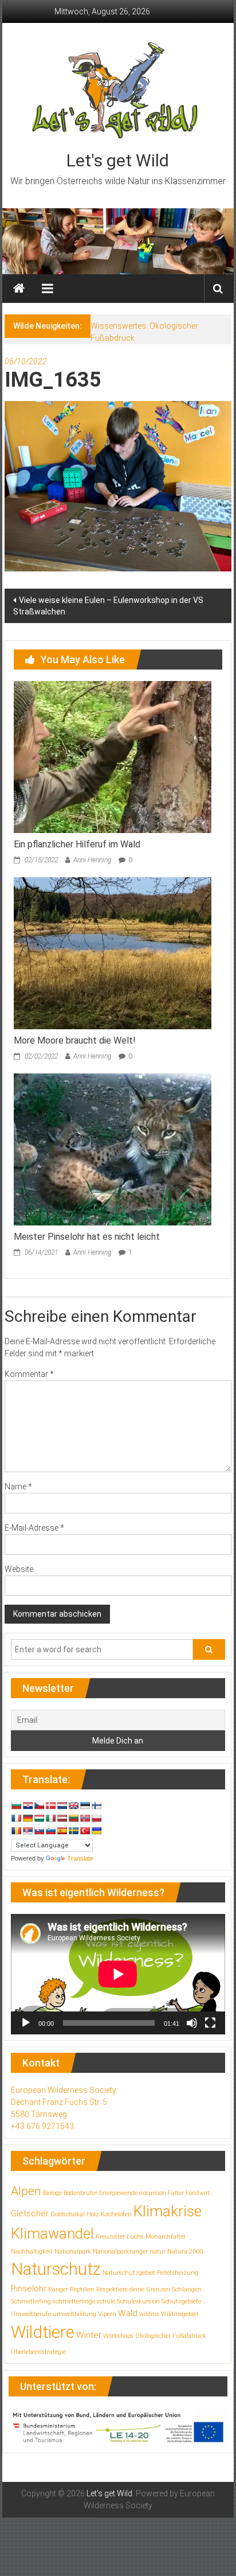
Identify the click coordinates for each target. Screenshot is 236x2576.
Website (19, 1569)
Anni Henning (92, 860)
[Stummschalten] (192, 2023)
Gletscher (30, 2213)
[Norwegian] (85, 1818)
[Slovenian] (50, 1831)
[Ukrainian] (96, 1831)
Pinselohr (29, 2289)
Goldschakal (68, 2214)
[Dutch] (62, 1805)
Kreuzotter (110, 2237)
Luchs (135, 2237)
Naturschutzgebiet (129, 2273)
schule (106, 2301)
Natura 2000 (185, 2252)
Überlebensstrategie (38, 2352)
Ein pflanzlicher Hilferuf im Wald (77, 844)
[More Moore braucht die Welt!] (113, 952)
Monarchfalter (166, 2237)
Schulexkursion (138, 2301)
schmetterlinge (74, 2301)
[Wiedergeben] (26, 2023)
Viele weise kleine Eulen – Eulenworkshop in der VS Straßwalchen (108, 606)
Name (18, 1487)
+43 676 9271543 (42, 2126)
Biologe (52, 2193)
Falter (176, 2193)
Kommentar (29, 1374)
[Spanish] (62, 1831)
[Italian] (50, 1818)
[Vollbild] (210, 2023)
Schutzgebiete (181, 2301)
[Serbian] (27, 1831)
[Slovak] (39, 1831)
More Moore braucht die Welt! (75, 1040)
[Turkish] (85, 1831)
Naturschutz (56, 2269)
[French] (16, 1818)
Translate (80, 1858)
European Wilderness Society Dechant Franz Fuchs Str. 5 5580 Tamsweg (64, 2102)
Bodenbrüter (80, 2193)
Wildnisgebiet (180, 2314)
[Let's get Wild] (19, 289)
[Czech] (39, 1805)
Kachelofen (116, 2214)
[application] (118, 1974)
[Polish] (96, 1818)
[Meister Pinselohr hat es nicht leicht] (113, 1149)
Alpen (26, 2191)
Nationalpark (73, 2252)
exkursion (153, 2193)
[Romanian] (16, 1831)
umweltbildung (74, 2314)
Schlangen (187, 2289)
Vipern (107, 2314)
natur (158, 2252)
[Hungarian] (39, 1818)
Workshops (118, 2336)
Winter (89, 2335)
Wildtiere (43, 2332)
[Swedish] (73, 1831)
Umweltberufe (31, 2314)
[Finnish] (96, 1805)
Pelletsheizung (178, 2273)
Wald (128, 2313)
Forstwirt (198, 2193)
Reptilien (82, 2289)
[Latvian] (62, 1818)
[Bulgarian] (16, 1805)
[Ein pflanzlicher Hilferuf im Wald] (113, 756)
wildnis (149, 2314)
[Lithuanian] (73, 1818)
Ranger (58, 2289)
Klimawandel (52, 2233)
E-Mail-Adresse (34, 1528)
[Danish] (50, 1805)
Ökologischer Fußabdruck (171, 2336)
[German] (27, 1818)
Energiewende (118, 2193)
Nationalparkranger (120, 2252)
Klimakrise (168, 2211)
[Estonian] (85, 1805)
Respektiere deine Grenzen (133, 2289)
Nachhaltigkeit (32, 2252)
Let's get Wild (118, 160)
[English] (73, 1805)
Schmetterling (31, 2301)
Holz (93, 2214)
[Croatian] (27, 1805)
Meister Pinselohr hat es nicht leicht (87, 1237)
